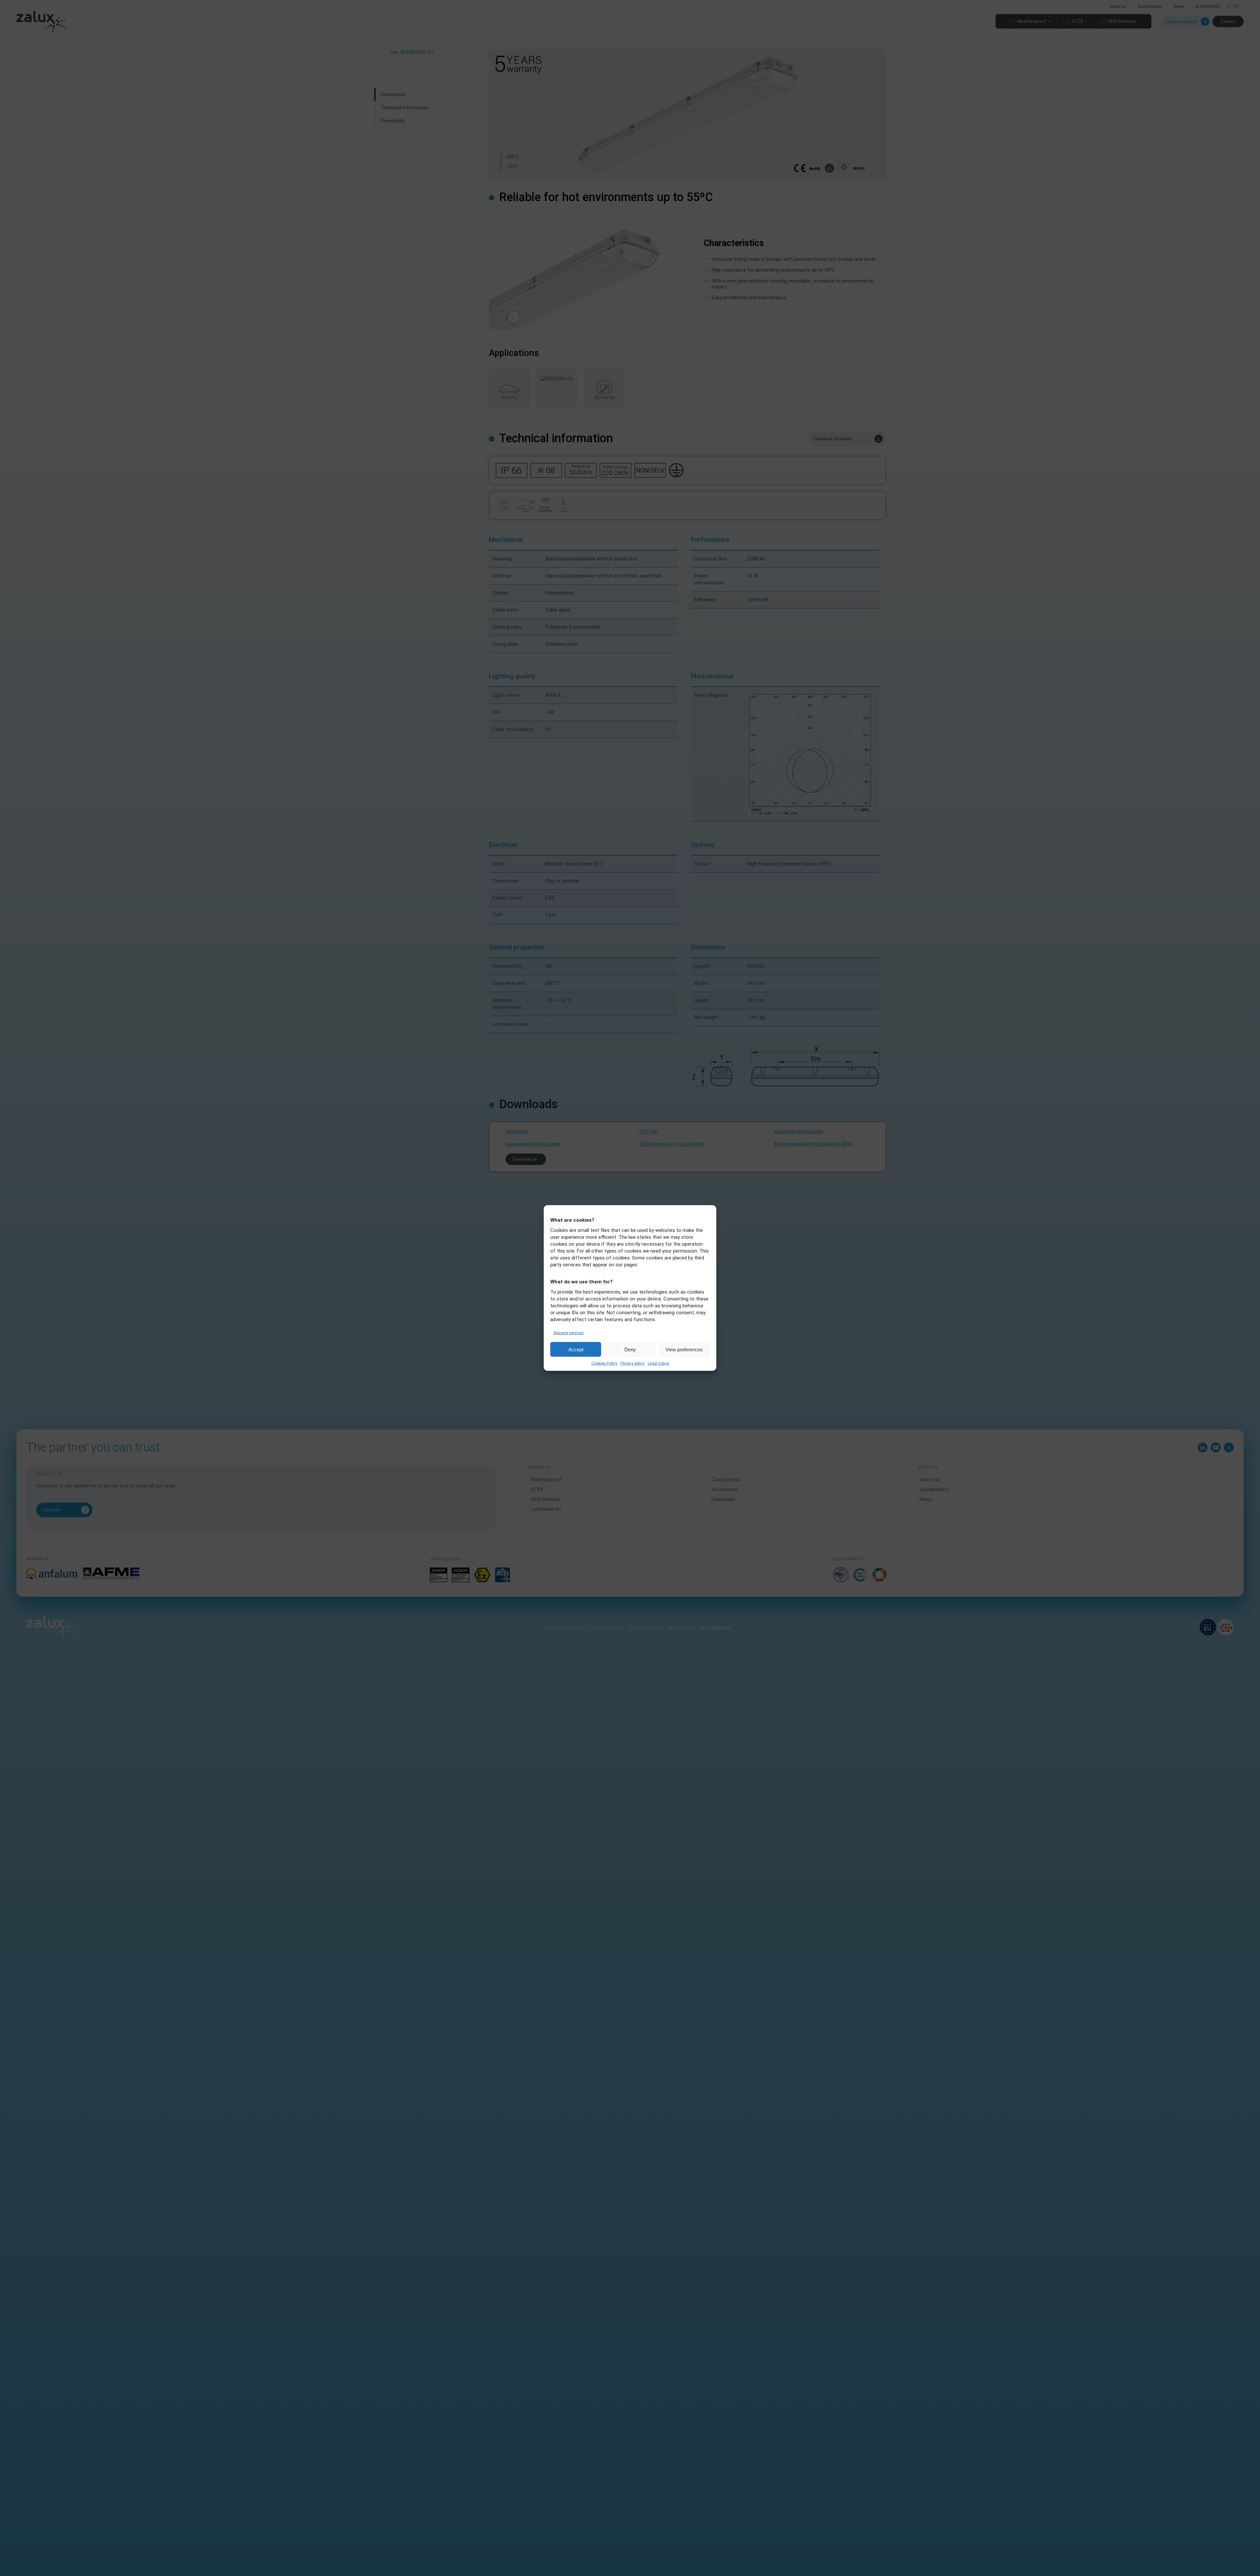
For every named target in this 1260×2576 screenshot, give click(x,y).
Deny (630, 1349)
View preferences (684, 1349)
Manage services (569, 1333)
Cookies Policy (604, 1363)
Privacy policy (632, 1363)
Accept (576, 1349)
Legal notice (658, 1363)
